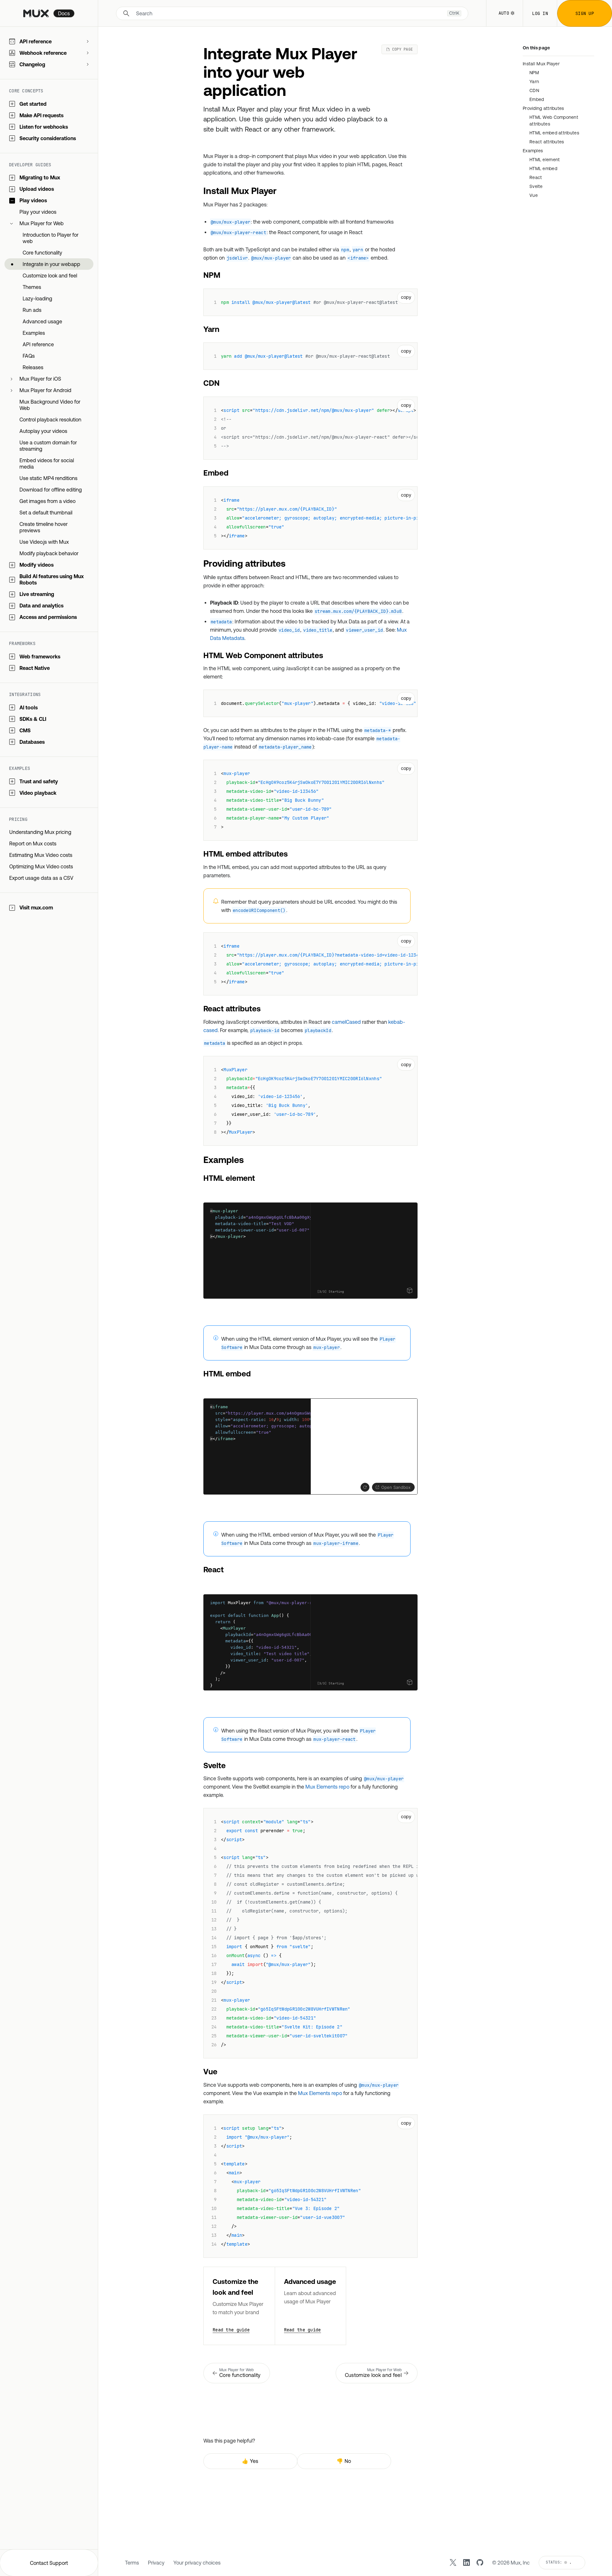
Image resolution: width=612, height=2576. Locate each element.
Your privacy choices (197, 2563)
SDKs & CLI (33, 719)
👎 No (344, 2461)
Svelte (536, 186)
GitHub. (370, 1252)
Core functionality (42, 253)
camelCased (346, 1022)
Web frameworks (40, 657)
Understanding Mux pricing (40, 832)
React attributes (547, 142)
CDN (534, 90)
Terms (132, 2563)
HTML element (545, 160)
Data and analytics (41, 606)
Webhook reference (43, 53)
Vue (534, 195)
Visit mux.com (36, 908)
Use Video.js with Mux (44, 542)
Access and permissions (48, 617)
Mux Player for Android (45, 391)
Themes (32, 287)
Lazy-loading (37, 299)
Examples (34, 333)
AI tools (29, 707)
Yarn (534, 82)
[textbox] (257, 1251)
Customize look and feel (50, 276)
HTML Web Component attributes (554, 121)
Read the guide (231, 2330)
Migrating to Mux (40, 178)
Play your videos (38, 212)
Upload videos (37, 189)
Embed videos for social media (47, 464)
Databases (32, 742)
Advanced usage (42, 322)
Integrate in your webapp (51, 264)
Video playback (38, 793)
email (389, 1247)
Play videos (33, 201)
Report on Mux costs (33, 844)
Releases (33, 368)
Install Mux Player (541, 64)
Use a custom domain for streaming (48, 446)
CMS (25, 730)
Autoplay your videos (43, 431)
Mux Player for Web (42, 224)
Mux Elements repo (327, 1787)
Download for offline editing (51, 490)
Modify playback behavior (49, 554)
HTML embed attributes (554, 133)
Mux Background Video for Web (50, 405)
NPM (534, 73)
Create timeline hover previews (44, 527)
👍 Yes (250, 2461)
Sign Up (585, 13)
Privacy (156, 2563)
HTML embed (543, 169)
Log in (540, 13)
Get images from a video (47, 501)
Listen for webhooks (44, 127)
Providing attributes (543, 108)
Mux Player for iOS (40, 379)
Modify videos (36, 565)
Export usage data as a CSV (41, 878)
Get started (33, 104)
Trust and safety (39, 781)
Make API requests (41, 115)
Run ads (32, 310)
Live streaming (37, 594)
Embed (537, 99)
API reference (36, 41)
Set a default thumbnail (46, 513)
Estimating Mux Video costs (41, 855)
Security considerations (48, 138)
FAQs (29, 356)
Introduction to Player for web (51, 238)
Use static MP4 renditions (48, 478)
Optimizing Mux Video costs (41, 867)
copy (406, 297)
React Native (35, 668)
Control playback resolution (50, 420)
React (536, 177)
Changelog (32, 64)
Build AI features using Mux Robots (52, 580)
